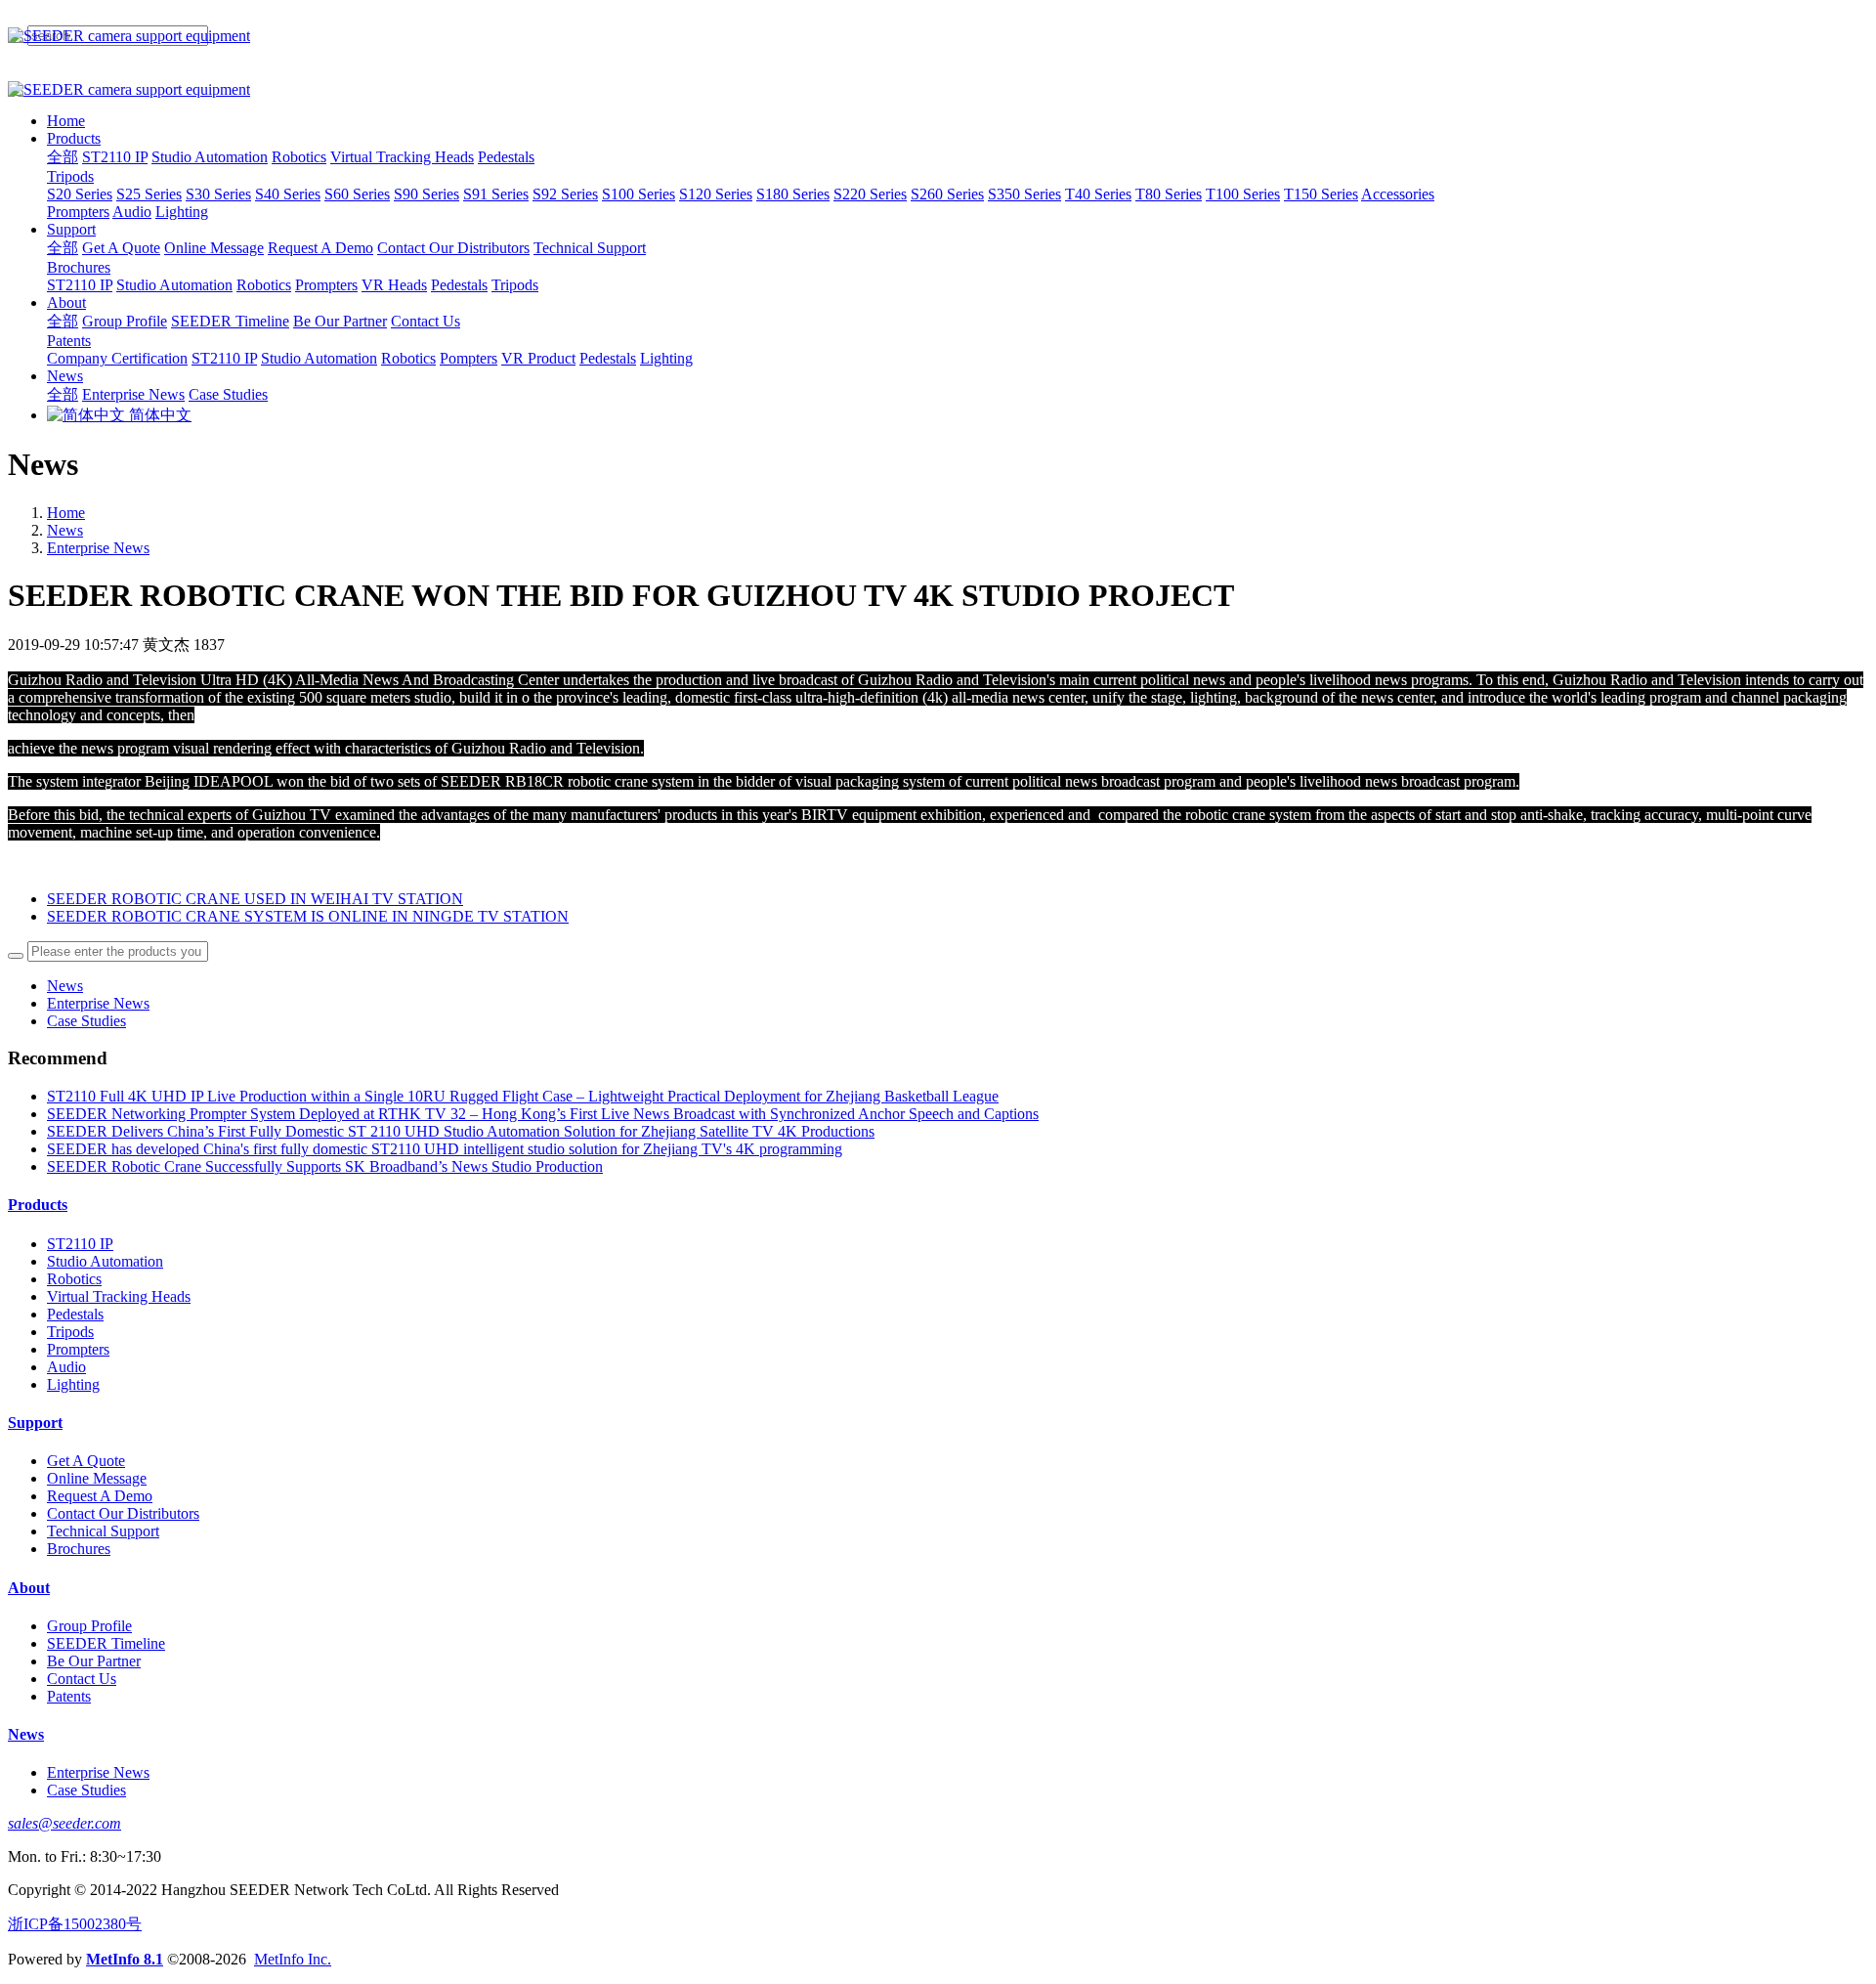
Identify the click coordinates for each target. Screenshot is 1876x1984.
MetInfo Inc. (293, 1959)
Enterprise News (98, 548)
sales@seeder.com (64, 1823)
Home (66, 121)
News (65, 530)
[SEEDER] (938, 36)
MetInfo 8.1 (125, 1959)
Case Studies (86, 1021)
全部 (63, 157)
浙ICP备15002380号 (75, 1924)
